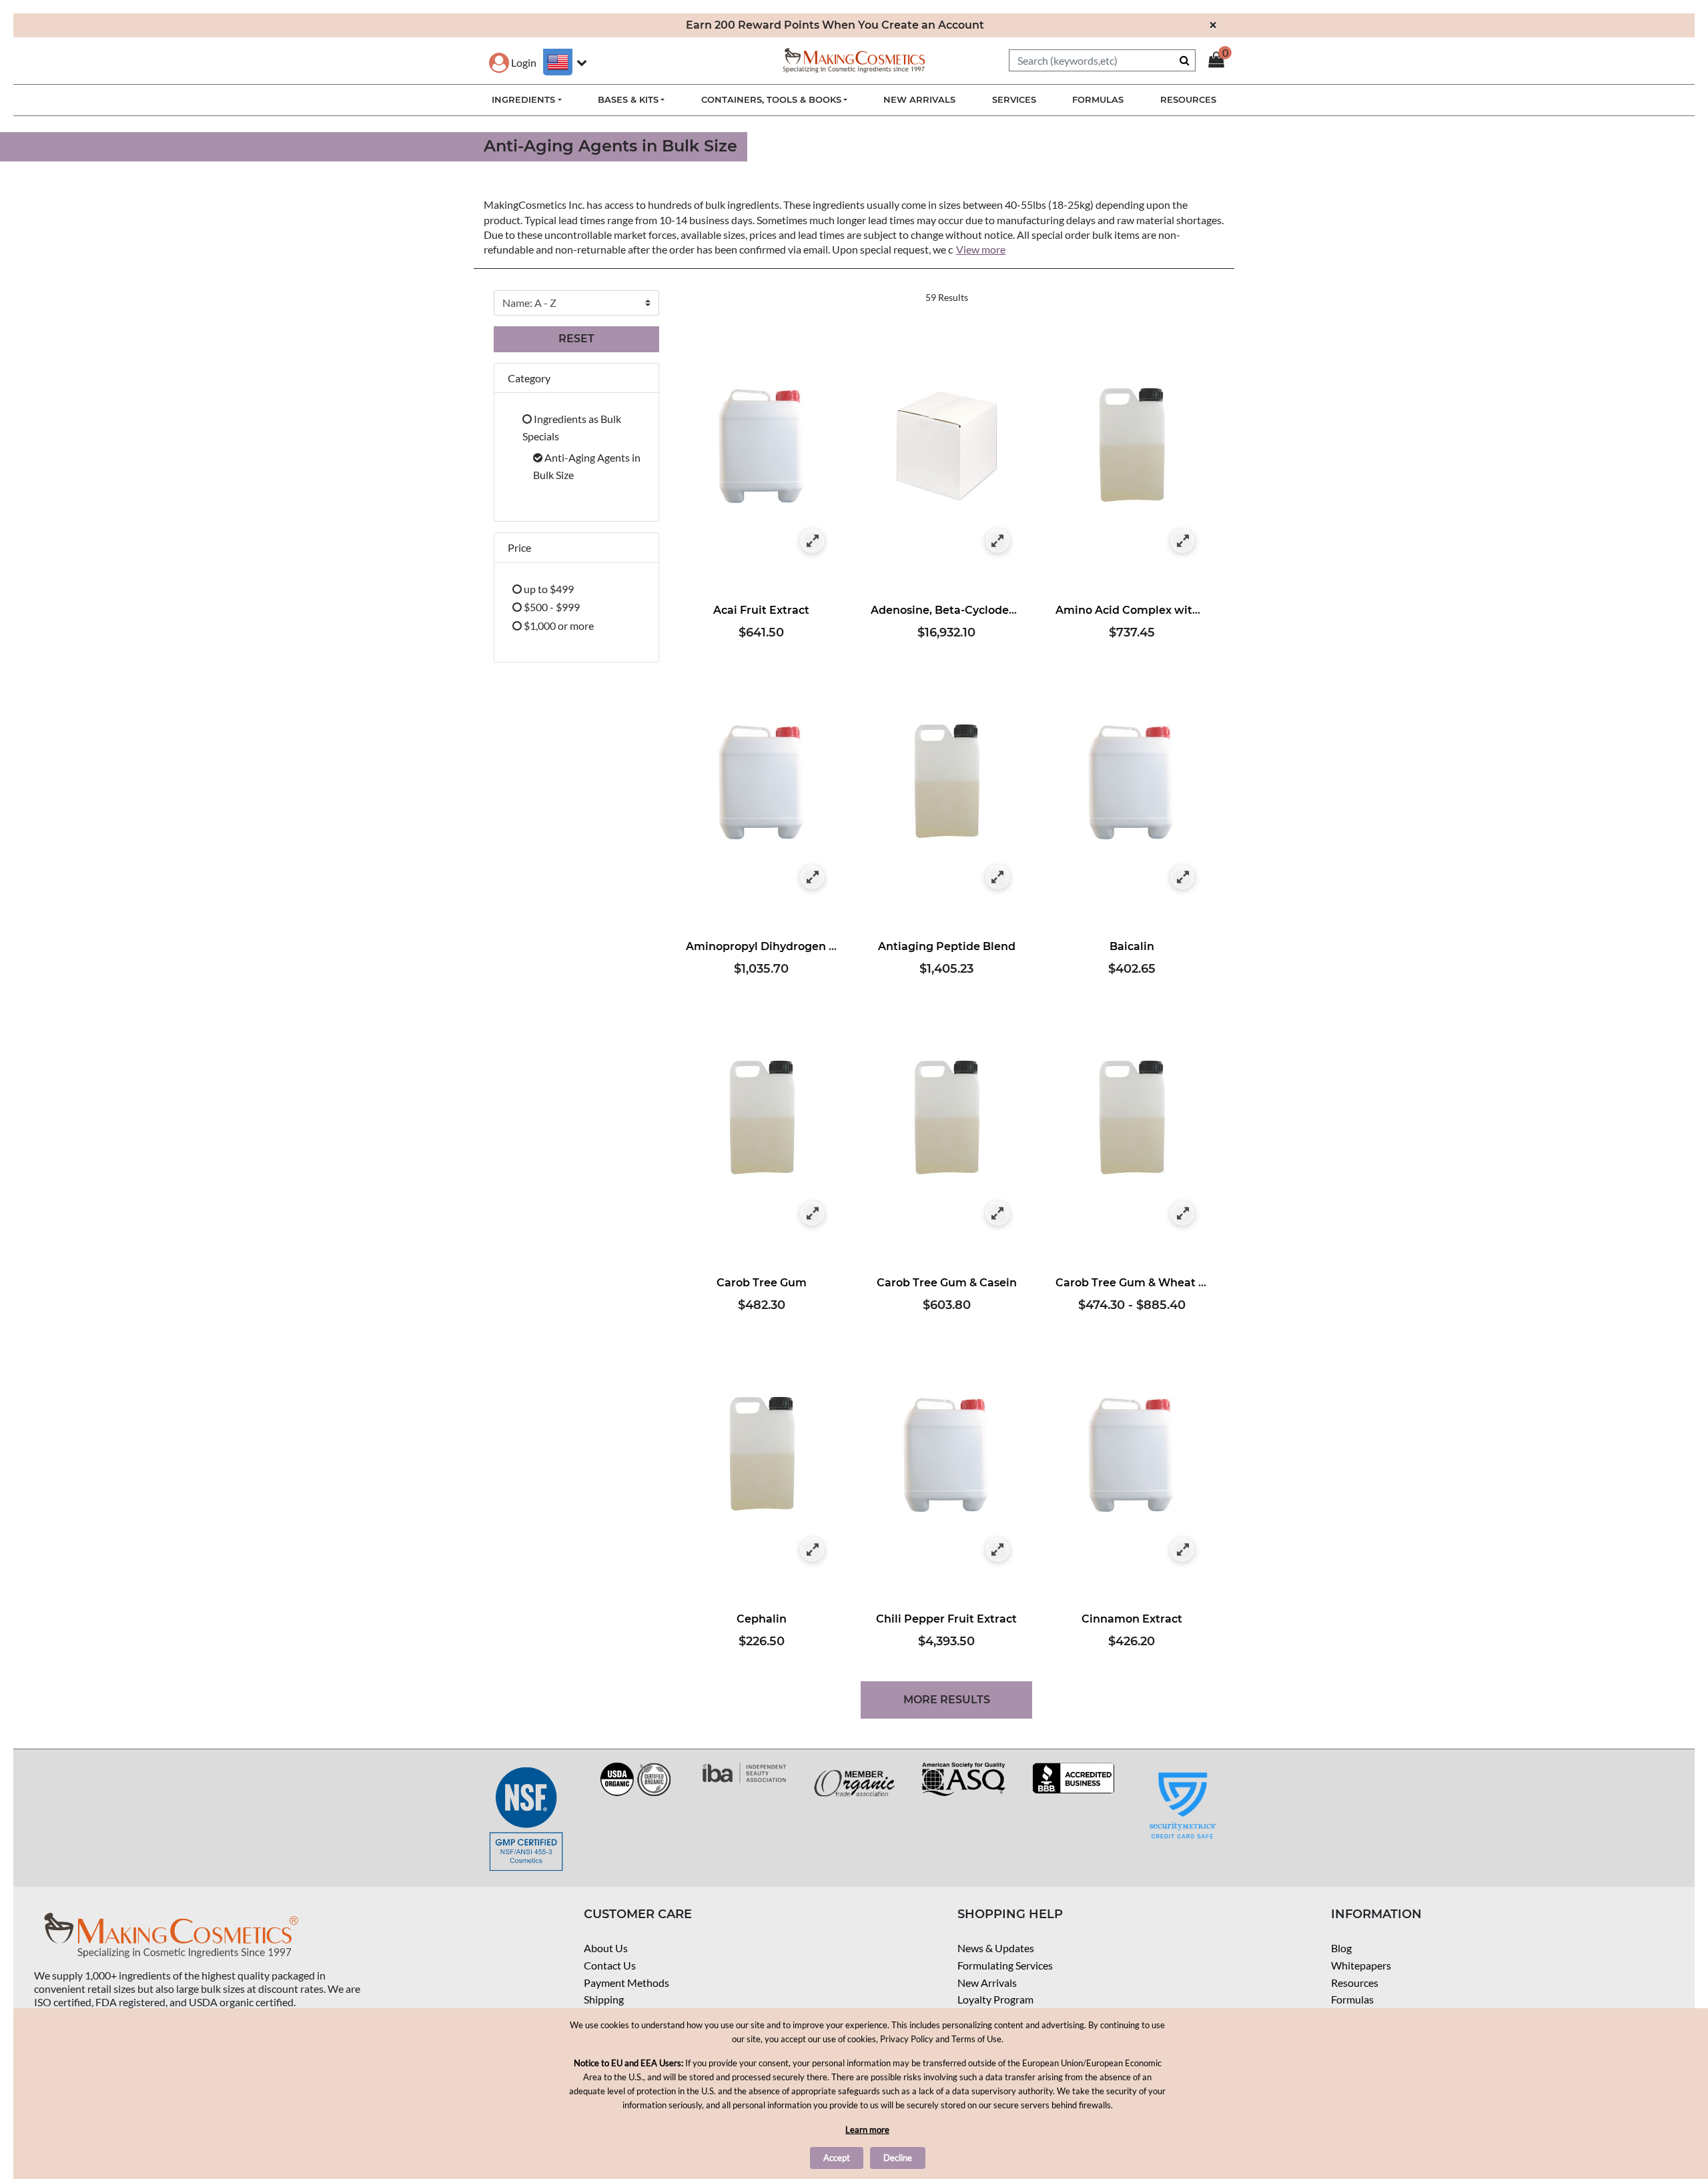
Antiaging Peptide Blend (947, 946)
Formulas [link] (1098, 99)
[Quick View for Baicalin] (1183, 878)
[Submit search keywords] (1185, 60)
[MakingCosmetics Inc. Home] (854, 59)
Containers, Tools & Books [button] (771, 99)
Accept (837, 2158)
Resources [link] (1188, 99)
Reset (576, 339)
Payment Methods (626, 1983)
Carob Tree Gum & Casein (947, 1283)
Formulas (1352, 1999)
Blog (1341, 1948)
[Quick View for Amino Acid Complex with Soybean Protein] (1183, 541)
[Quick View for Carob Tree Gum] (812, 1214)
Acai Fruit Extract (761, 610)
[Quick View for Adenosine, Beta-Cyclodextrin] (998, 541)
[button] (513, 62)
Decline (898, 2158)
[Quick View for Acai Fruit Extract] (812, 541)
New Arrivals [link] (919, 99)
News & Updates (996, 1948)
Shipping (604, 1999)
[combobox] (1102, 60)
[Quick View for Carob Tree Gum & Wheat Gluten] (1183, 1214)
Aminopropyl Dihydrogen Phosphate (787, 946)
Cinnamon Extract (1132, 1619)
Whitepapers (1361, 1965)
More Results (947, 1700)
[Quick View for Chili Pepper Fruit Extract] (998, 1550)
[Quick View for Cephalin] (812, 1550)
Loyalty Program (995, 1999)
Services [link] (1014, 99)
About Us (606, 1948)
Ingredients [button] (523, 99)
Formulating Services (1005, 1965)
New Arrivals (987, 1983)
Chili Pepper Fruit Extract (946, 1619)
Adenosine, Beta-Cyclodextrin (953, 610)
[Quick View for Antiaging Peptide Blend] (998, 878)
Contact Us (610, 1965)
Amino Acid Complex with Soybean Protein (1175, 610)
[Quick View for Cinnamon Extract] (1183, 1550)
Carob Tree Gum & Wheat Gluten (1146, 1283)
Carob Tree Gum (762, 1283)
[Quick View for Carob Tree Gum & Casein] (998, 1214)
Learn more (867, 2130)
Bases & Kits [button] (628, 99)
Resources (1355, 1983)
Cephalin (762, 1619)
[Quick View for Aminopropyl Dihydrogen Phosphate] (812, 878)
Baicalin (1132, 946)
